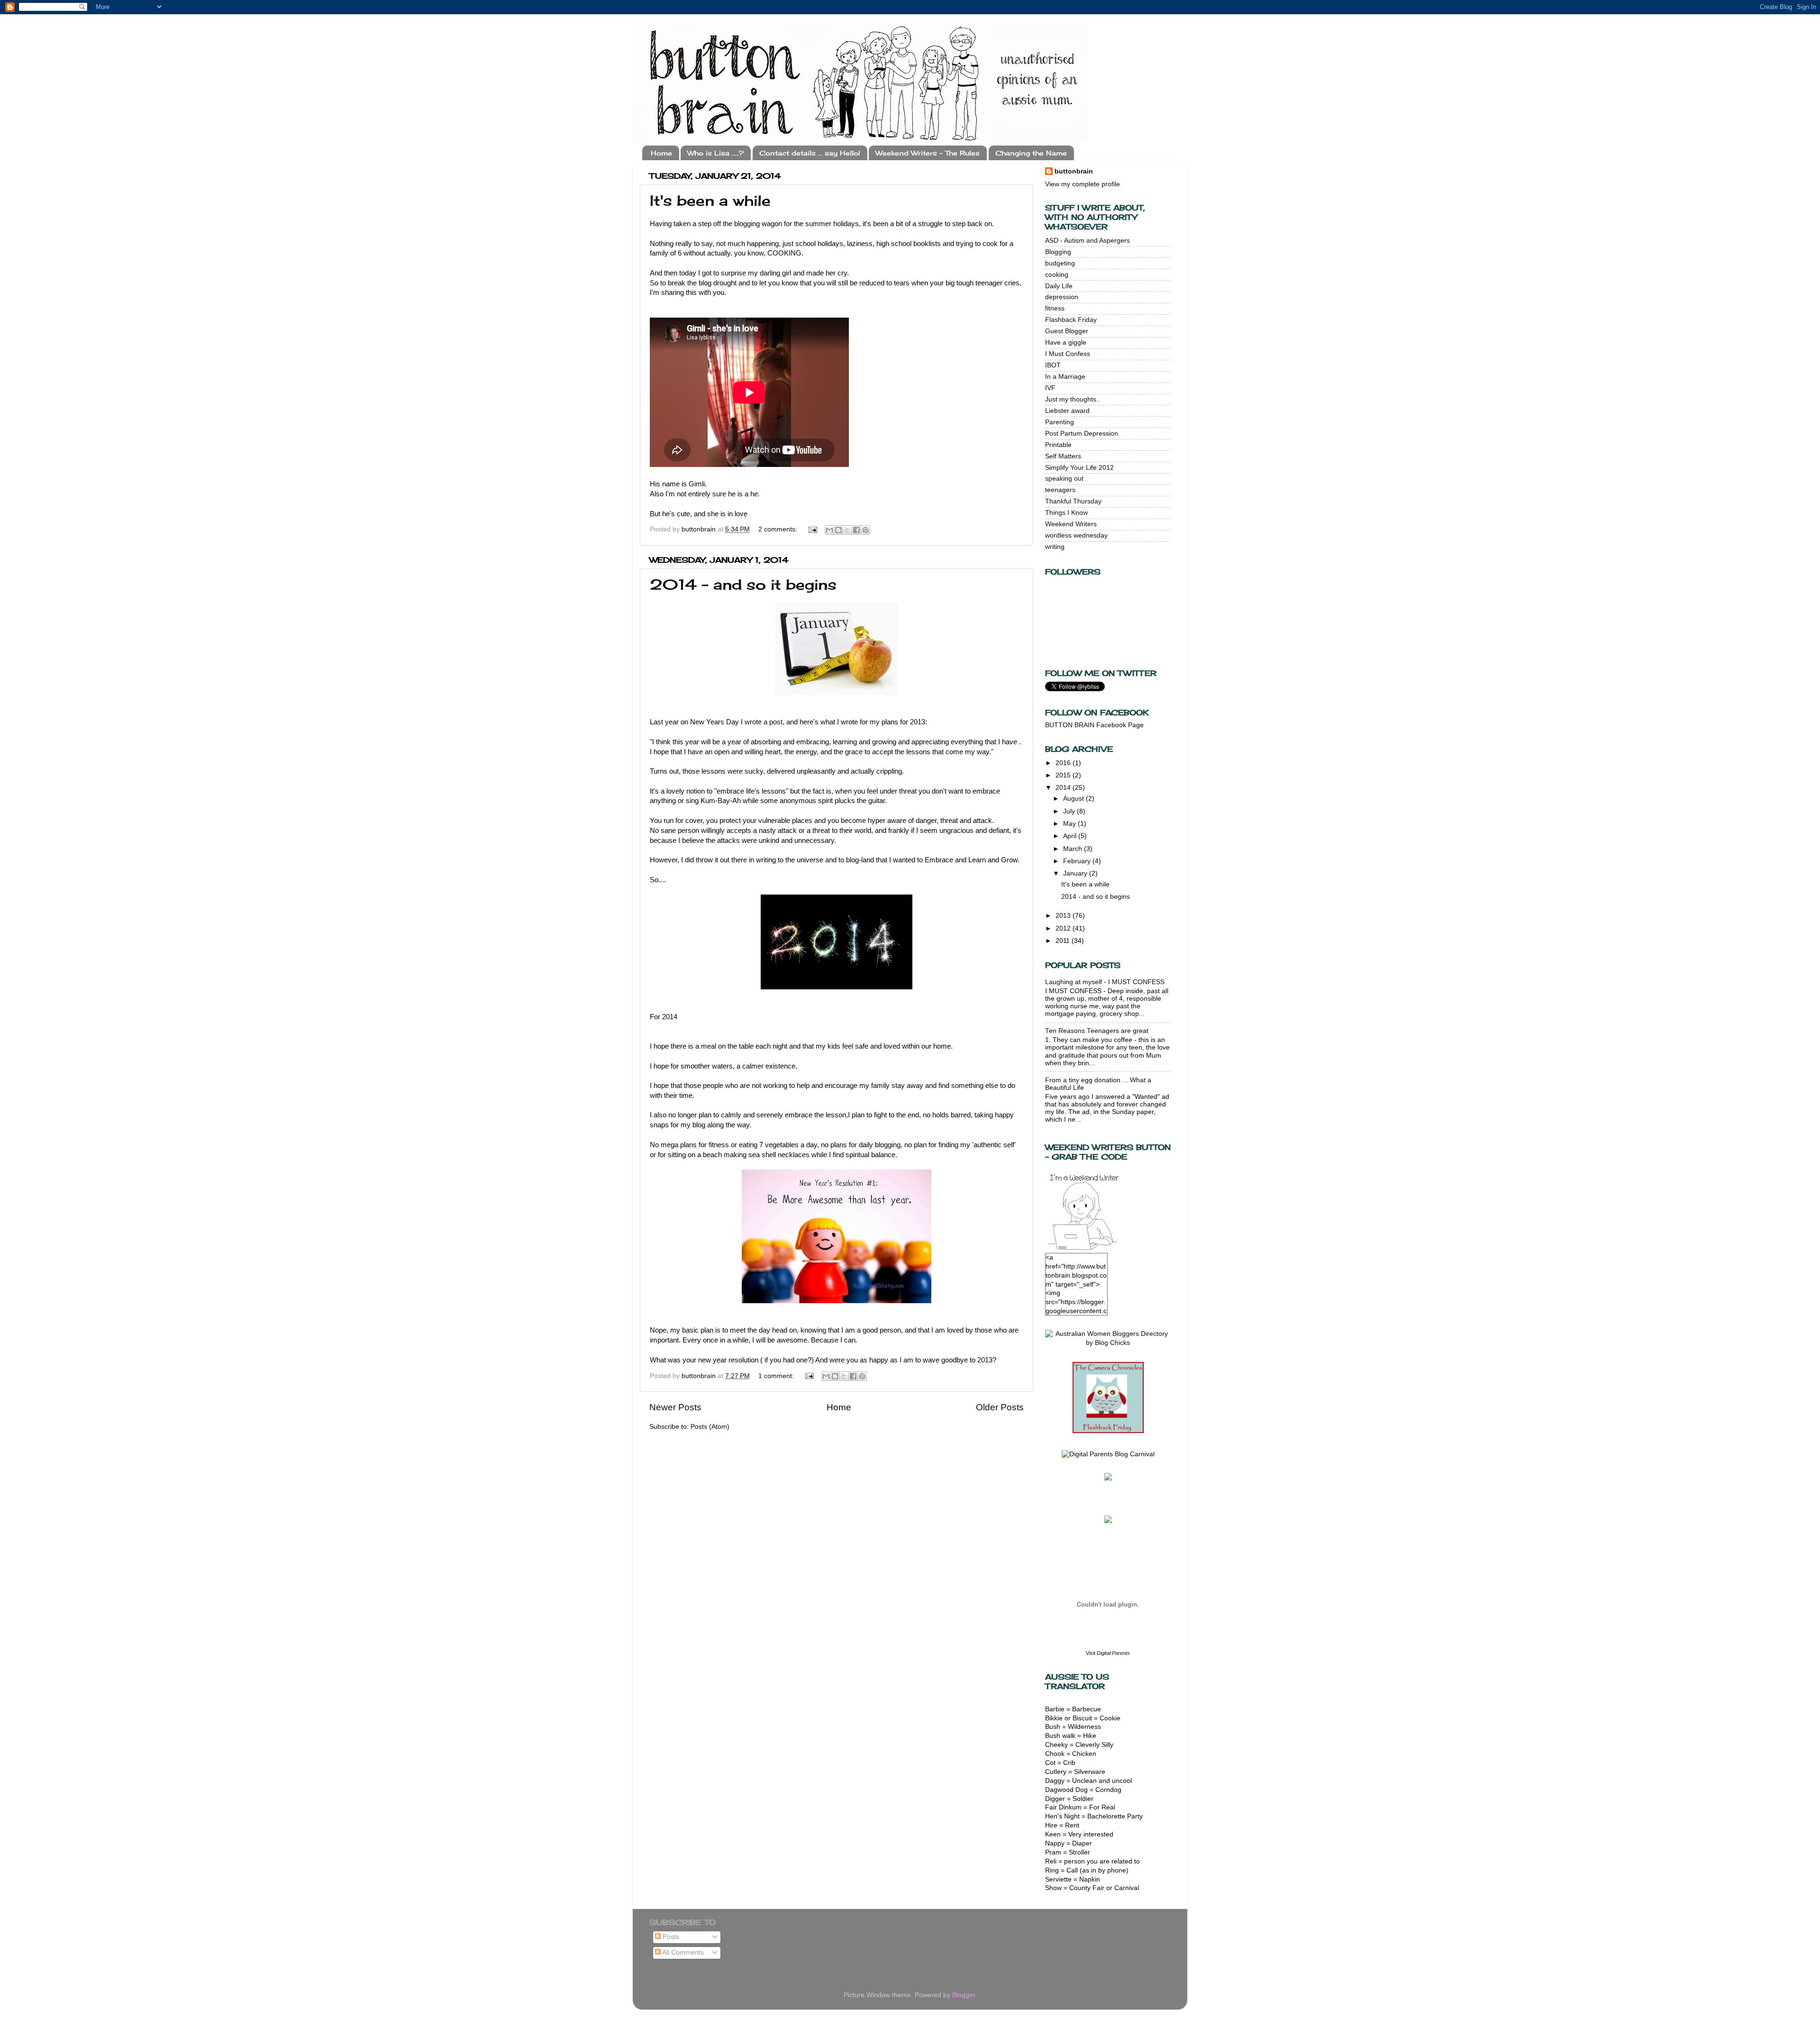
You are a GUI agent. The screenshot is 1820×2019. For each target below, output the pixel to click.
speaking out (1064, 479)
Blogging (1058, 252)
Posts (670, 1937)
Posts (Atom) (710, 1427)
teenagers (1060, 490)
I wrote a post (762, 722)
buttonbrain (1074, 171)
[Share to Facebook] (856, 530)
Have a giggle (1066, 343)
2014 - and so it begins (743, 585)
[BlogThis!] (838, 530)
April (1071, 836)
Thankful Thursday (1073, 501)
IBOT (1053, 365)
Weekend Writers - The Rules (928, 153)
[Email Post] (812, 529)
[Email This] (829, 530)
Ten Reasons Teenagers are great (1097, 1031)
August (1074, 799)
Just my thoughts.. (1073, 399)
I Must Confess (1068, 354)
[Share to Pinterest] (865, 530)
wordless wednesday (1076, 535)
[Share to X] (847, 530)
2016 (1064, 763)
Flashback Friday (1071, 320)
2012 (1064, 928)
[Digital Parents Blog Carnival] (1108, 1454)
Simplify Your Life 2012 (1079, 468)
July (1070, 811)
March (1074, 849)
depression (1062, 297)
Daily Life (1059, 286)
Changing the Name (1031, 153)
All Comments (682, 1952)
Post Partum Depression (1082, 434)
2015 (1064, 775)
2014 (1064, 788)
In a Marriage (1065, 377)
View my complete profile (1083, 184)
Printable (1058, 445)
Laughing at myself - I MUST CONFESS (1105, 982)
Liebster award (1067, 411)
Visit (1108, 1653)
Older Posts (1000, 1407)
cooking (1057, 275)
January (1076, 873)
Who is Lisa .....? (715, 153)
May (1070, 824)
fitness (1055, 308)
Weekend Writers (1071, 524)
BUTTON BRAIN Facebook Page (1094, 725)
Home (661, 153)
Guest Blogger (1067, 331)
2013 (1064, 916)
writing (1055, 547)
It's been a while (710, 201)
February (1078, 861)
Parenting (1060, 422)
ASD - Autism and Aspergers (1087, 241)
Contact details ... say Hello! (810, 153)
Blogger (964, 1995)
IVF (1050, 388)
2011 (1064, 941)
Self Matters (1063, 456)
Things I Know (1066, 513)
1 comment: (777, 1376)
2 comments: (779, 529)
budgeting (1060, 263)
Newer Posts (675, 1407)
